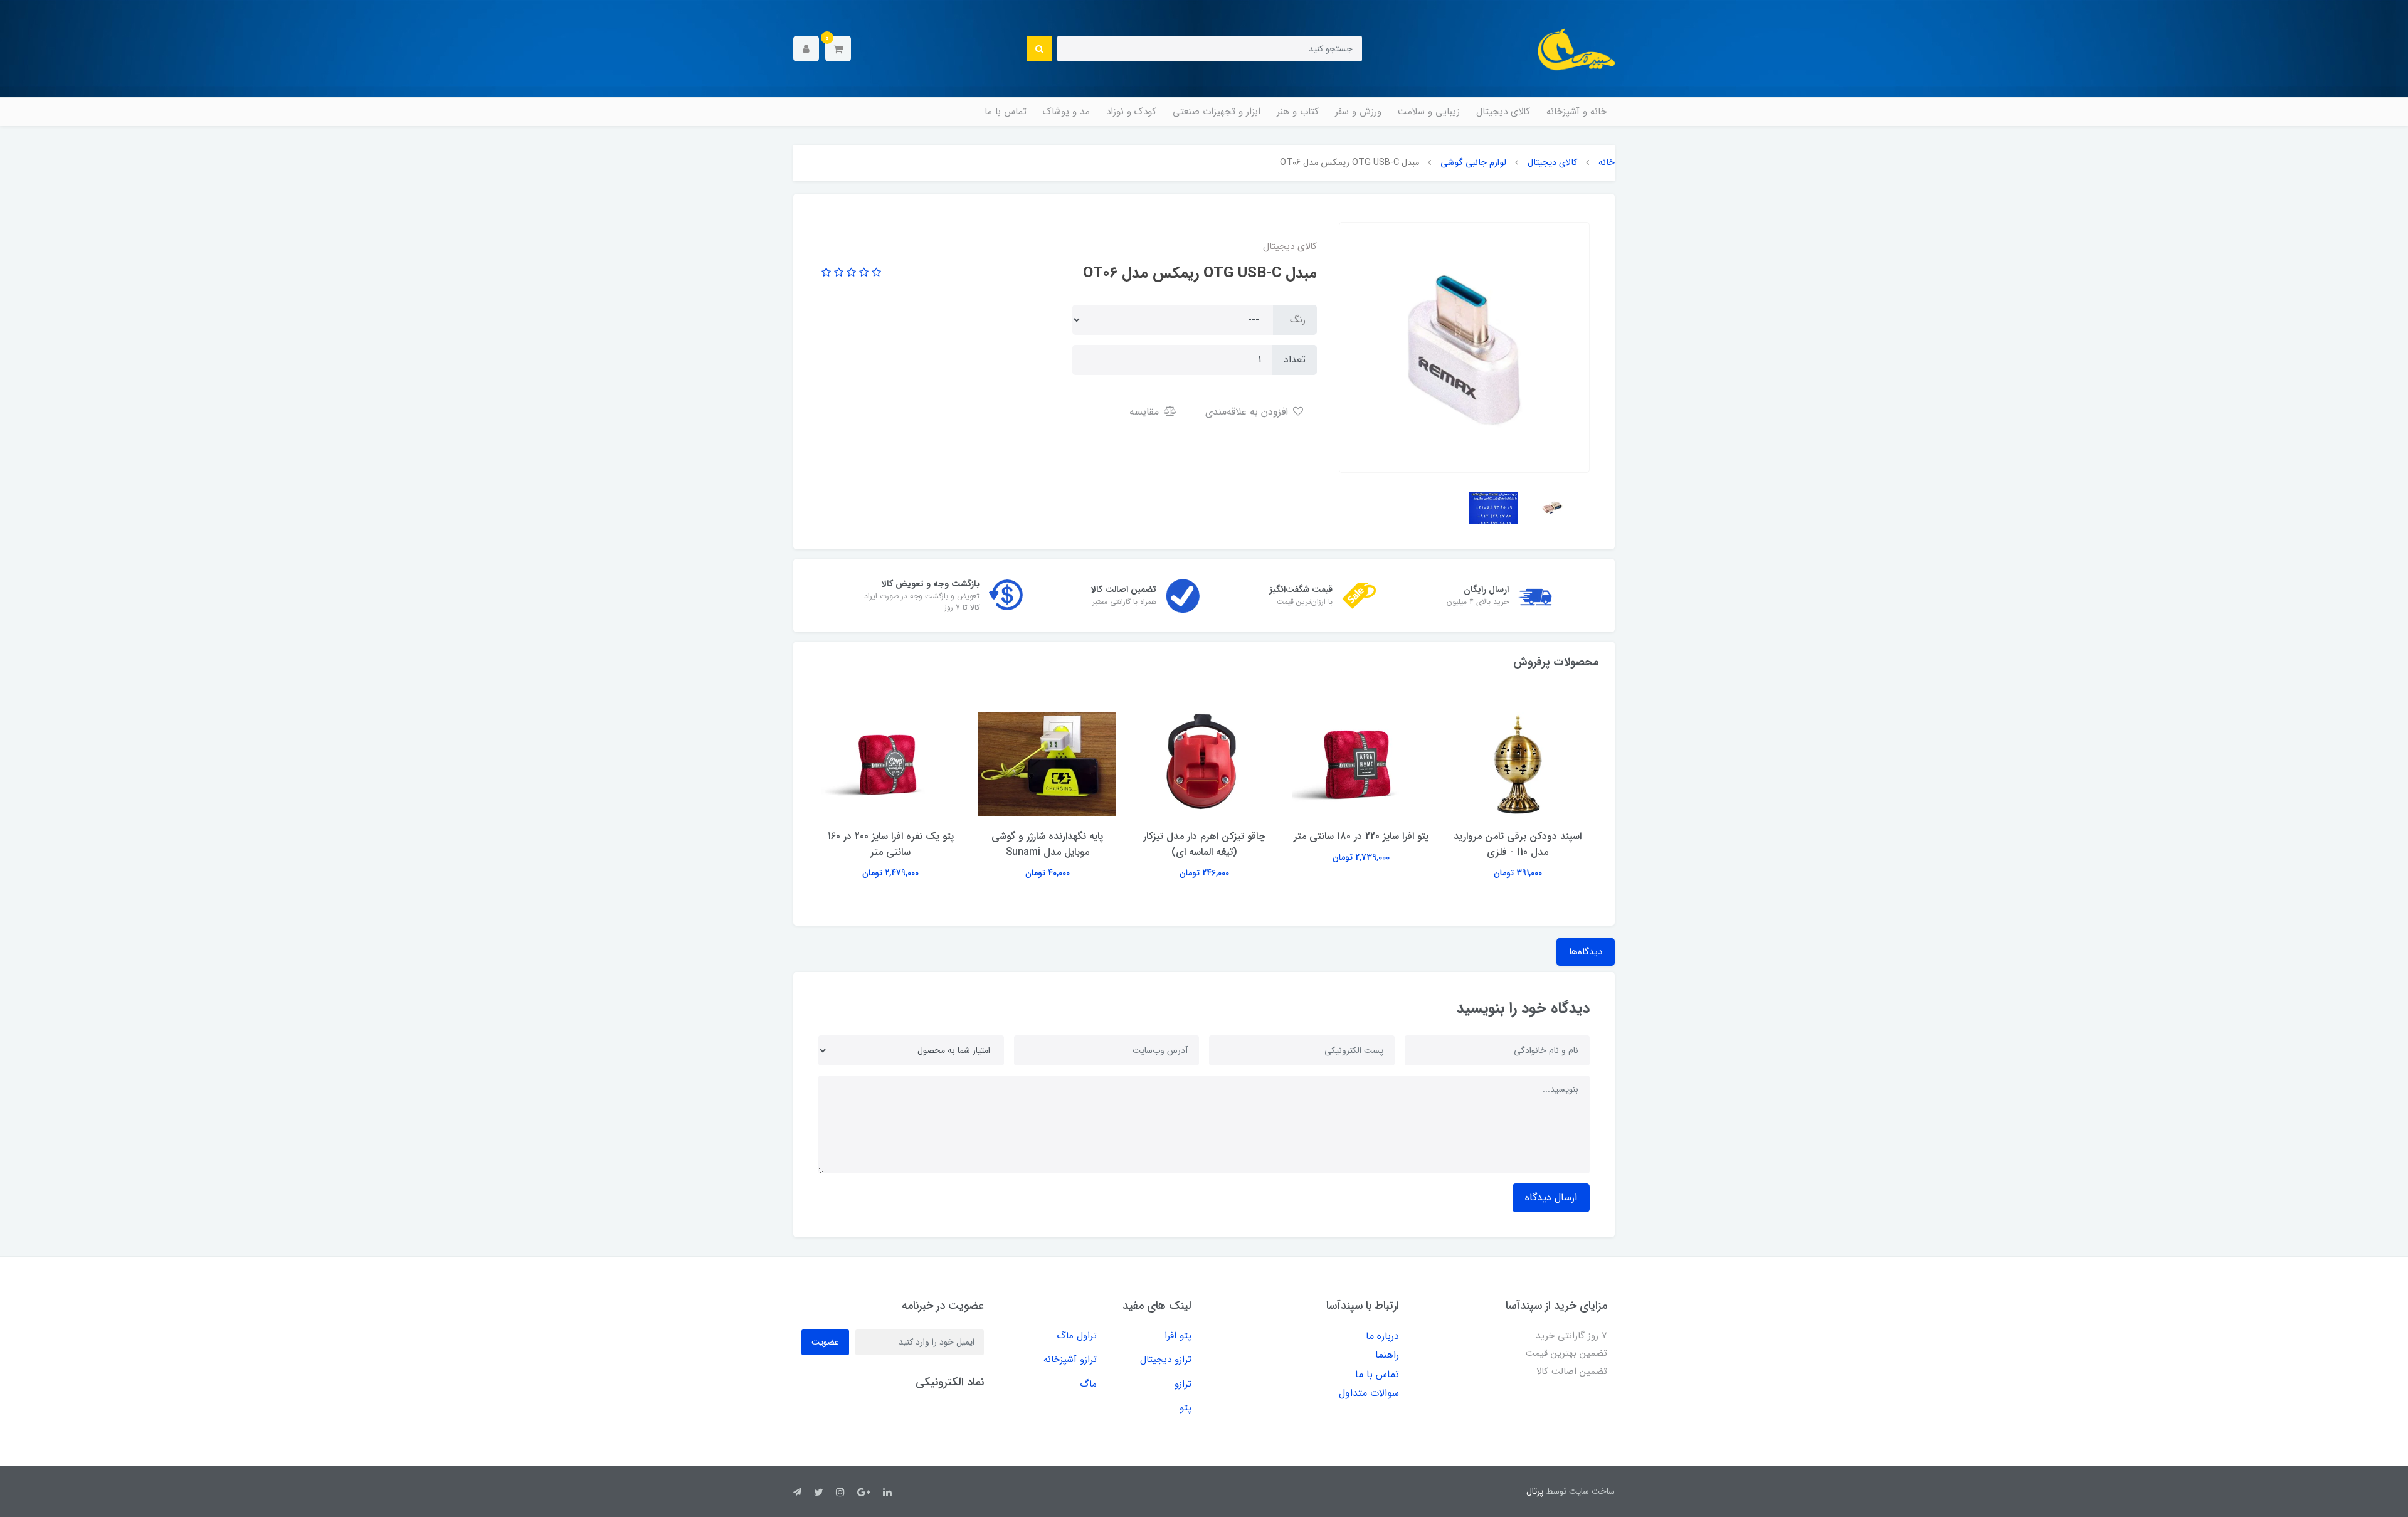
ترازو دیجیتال (1166, 1360)
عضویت (825, 1342)
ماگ (1088, 1384)
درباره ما (1382, 1336)
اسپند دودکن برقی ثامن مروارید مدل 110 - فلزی (1518, 844)
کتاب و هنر (1298, 112)
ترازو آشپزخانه (1070, 1360)
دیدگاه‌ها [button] (1586, 952)
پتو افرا (1178, 1336)
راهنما (1387, 1355)
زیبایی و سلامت (1429, 112)
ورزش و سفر (1358, 112)
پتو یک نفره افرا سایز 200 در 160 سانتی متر (891, 844)
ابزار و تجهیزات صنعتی (1217, 112)
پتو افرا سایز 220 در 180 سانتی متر (1361, 836)
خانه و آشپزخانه (1576, 112)
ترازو (1183, 1384)
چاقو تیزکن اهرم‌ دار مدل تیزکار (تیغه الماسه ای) (1204, 844)
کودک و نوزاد (1131, 112)
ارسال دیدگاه (1551, 1197)
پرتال (1535, 1491)
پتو (1186, 1408)
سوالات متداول (1369, 1393)
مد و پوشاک (1066, 112)
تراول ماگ (1077, 1336)
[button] (838, 49)
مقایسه (1146, 412)
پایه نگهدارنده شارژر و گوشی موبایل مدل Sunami (1047, 844)
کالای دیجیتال (1503, 112)
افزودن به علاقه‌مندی (1248, 412)
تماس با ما (1006, 112)
